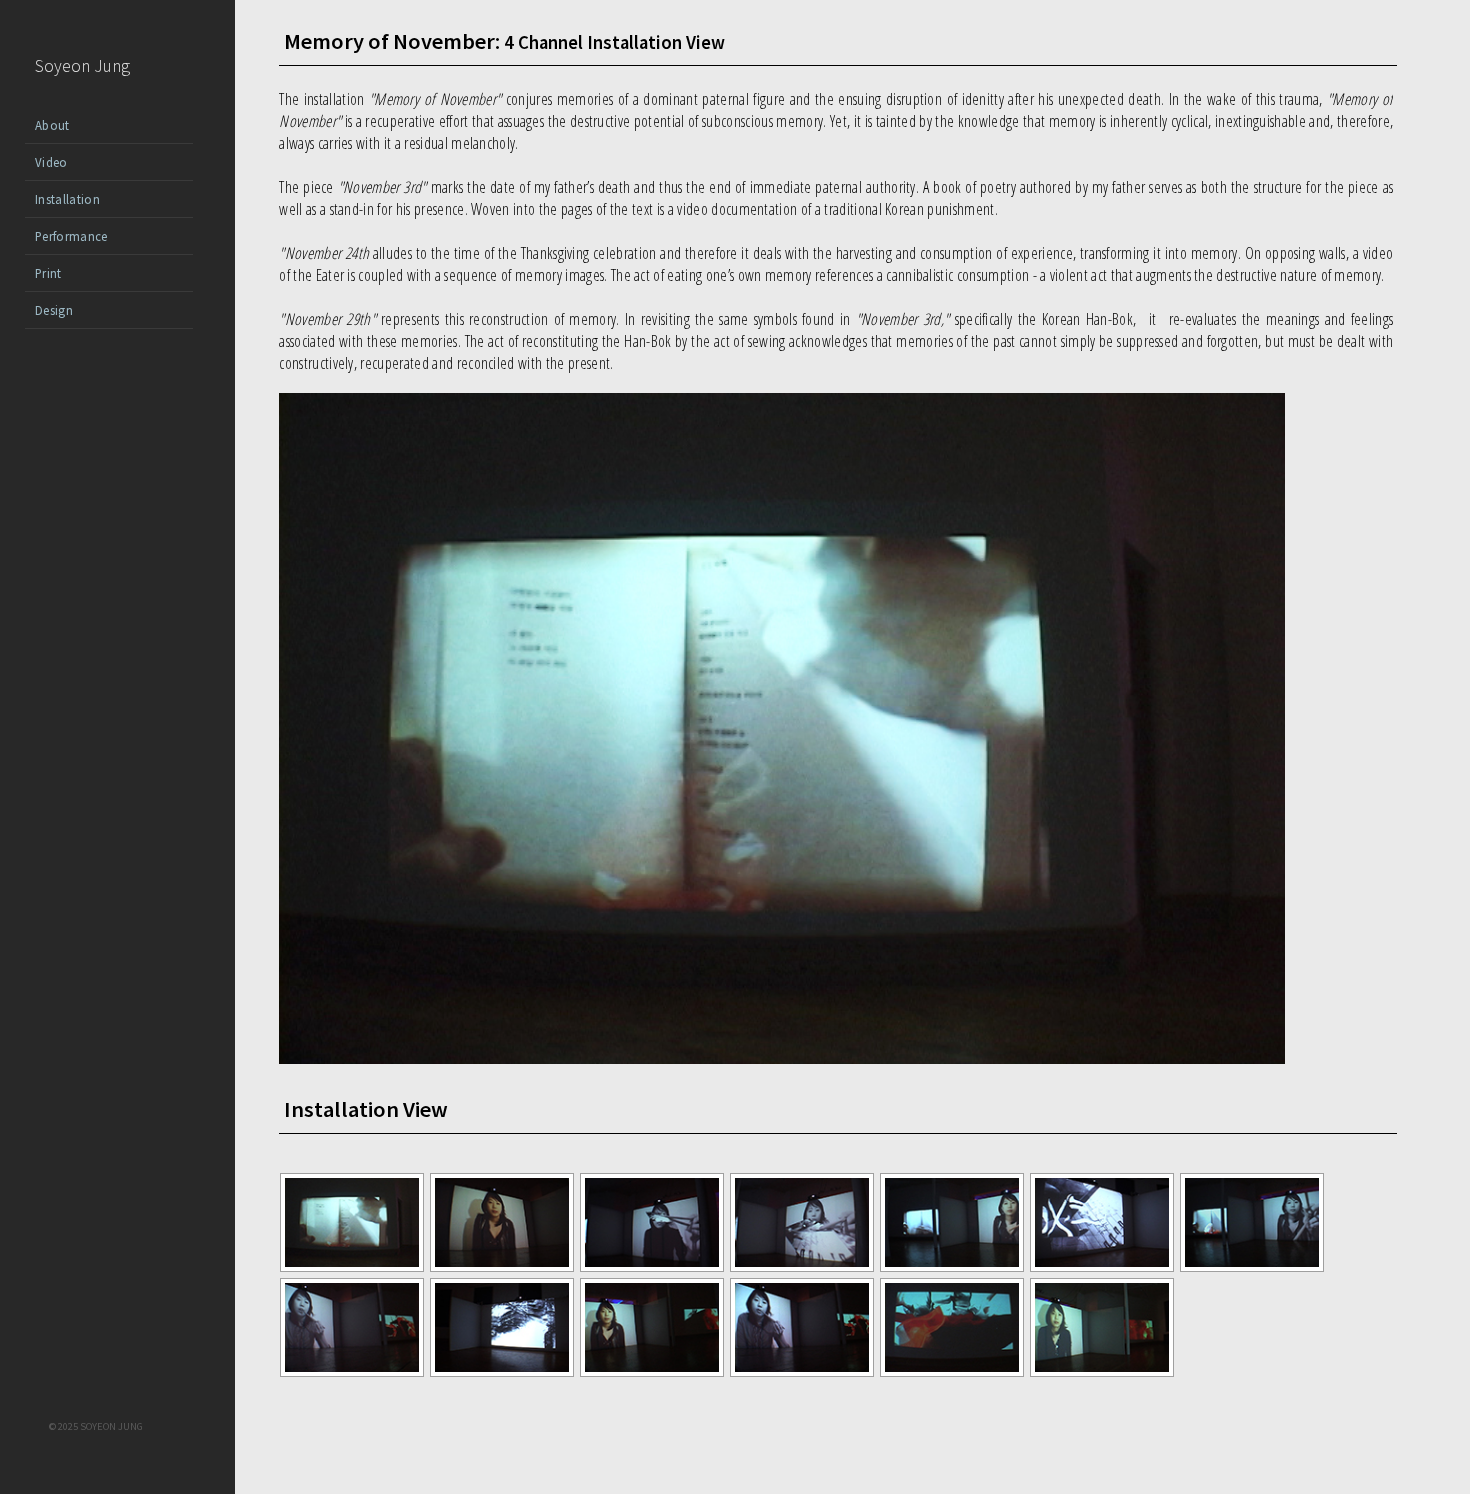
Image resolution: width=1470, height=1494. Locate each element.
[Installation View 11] (802, 1372)
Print (48, 273)
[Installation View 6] (1102, 1267)
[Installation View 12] (952, 1372)
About (52, 125)
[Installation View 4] (802, 1267)
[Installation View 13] (1102, 1372)
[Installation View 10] (652, 1372)
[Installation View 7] (1252, 1267)
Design (54, 310)
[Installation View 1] (352, 1267)
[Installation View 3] (652, 1267)
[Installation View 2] (502, 1267)
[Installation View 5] (952, 1267)
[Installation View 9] (502, 1372)
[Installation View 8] (352, 1372)
